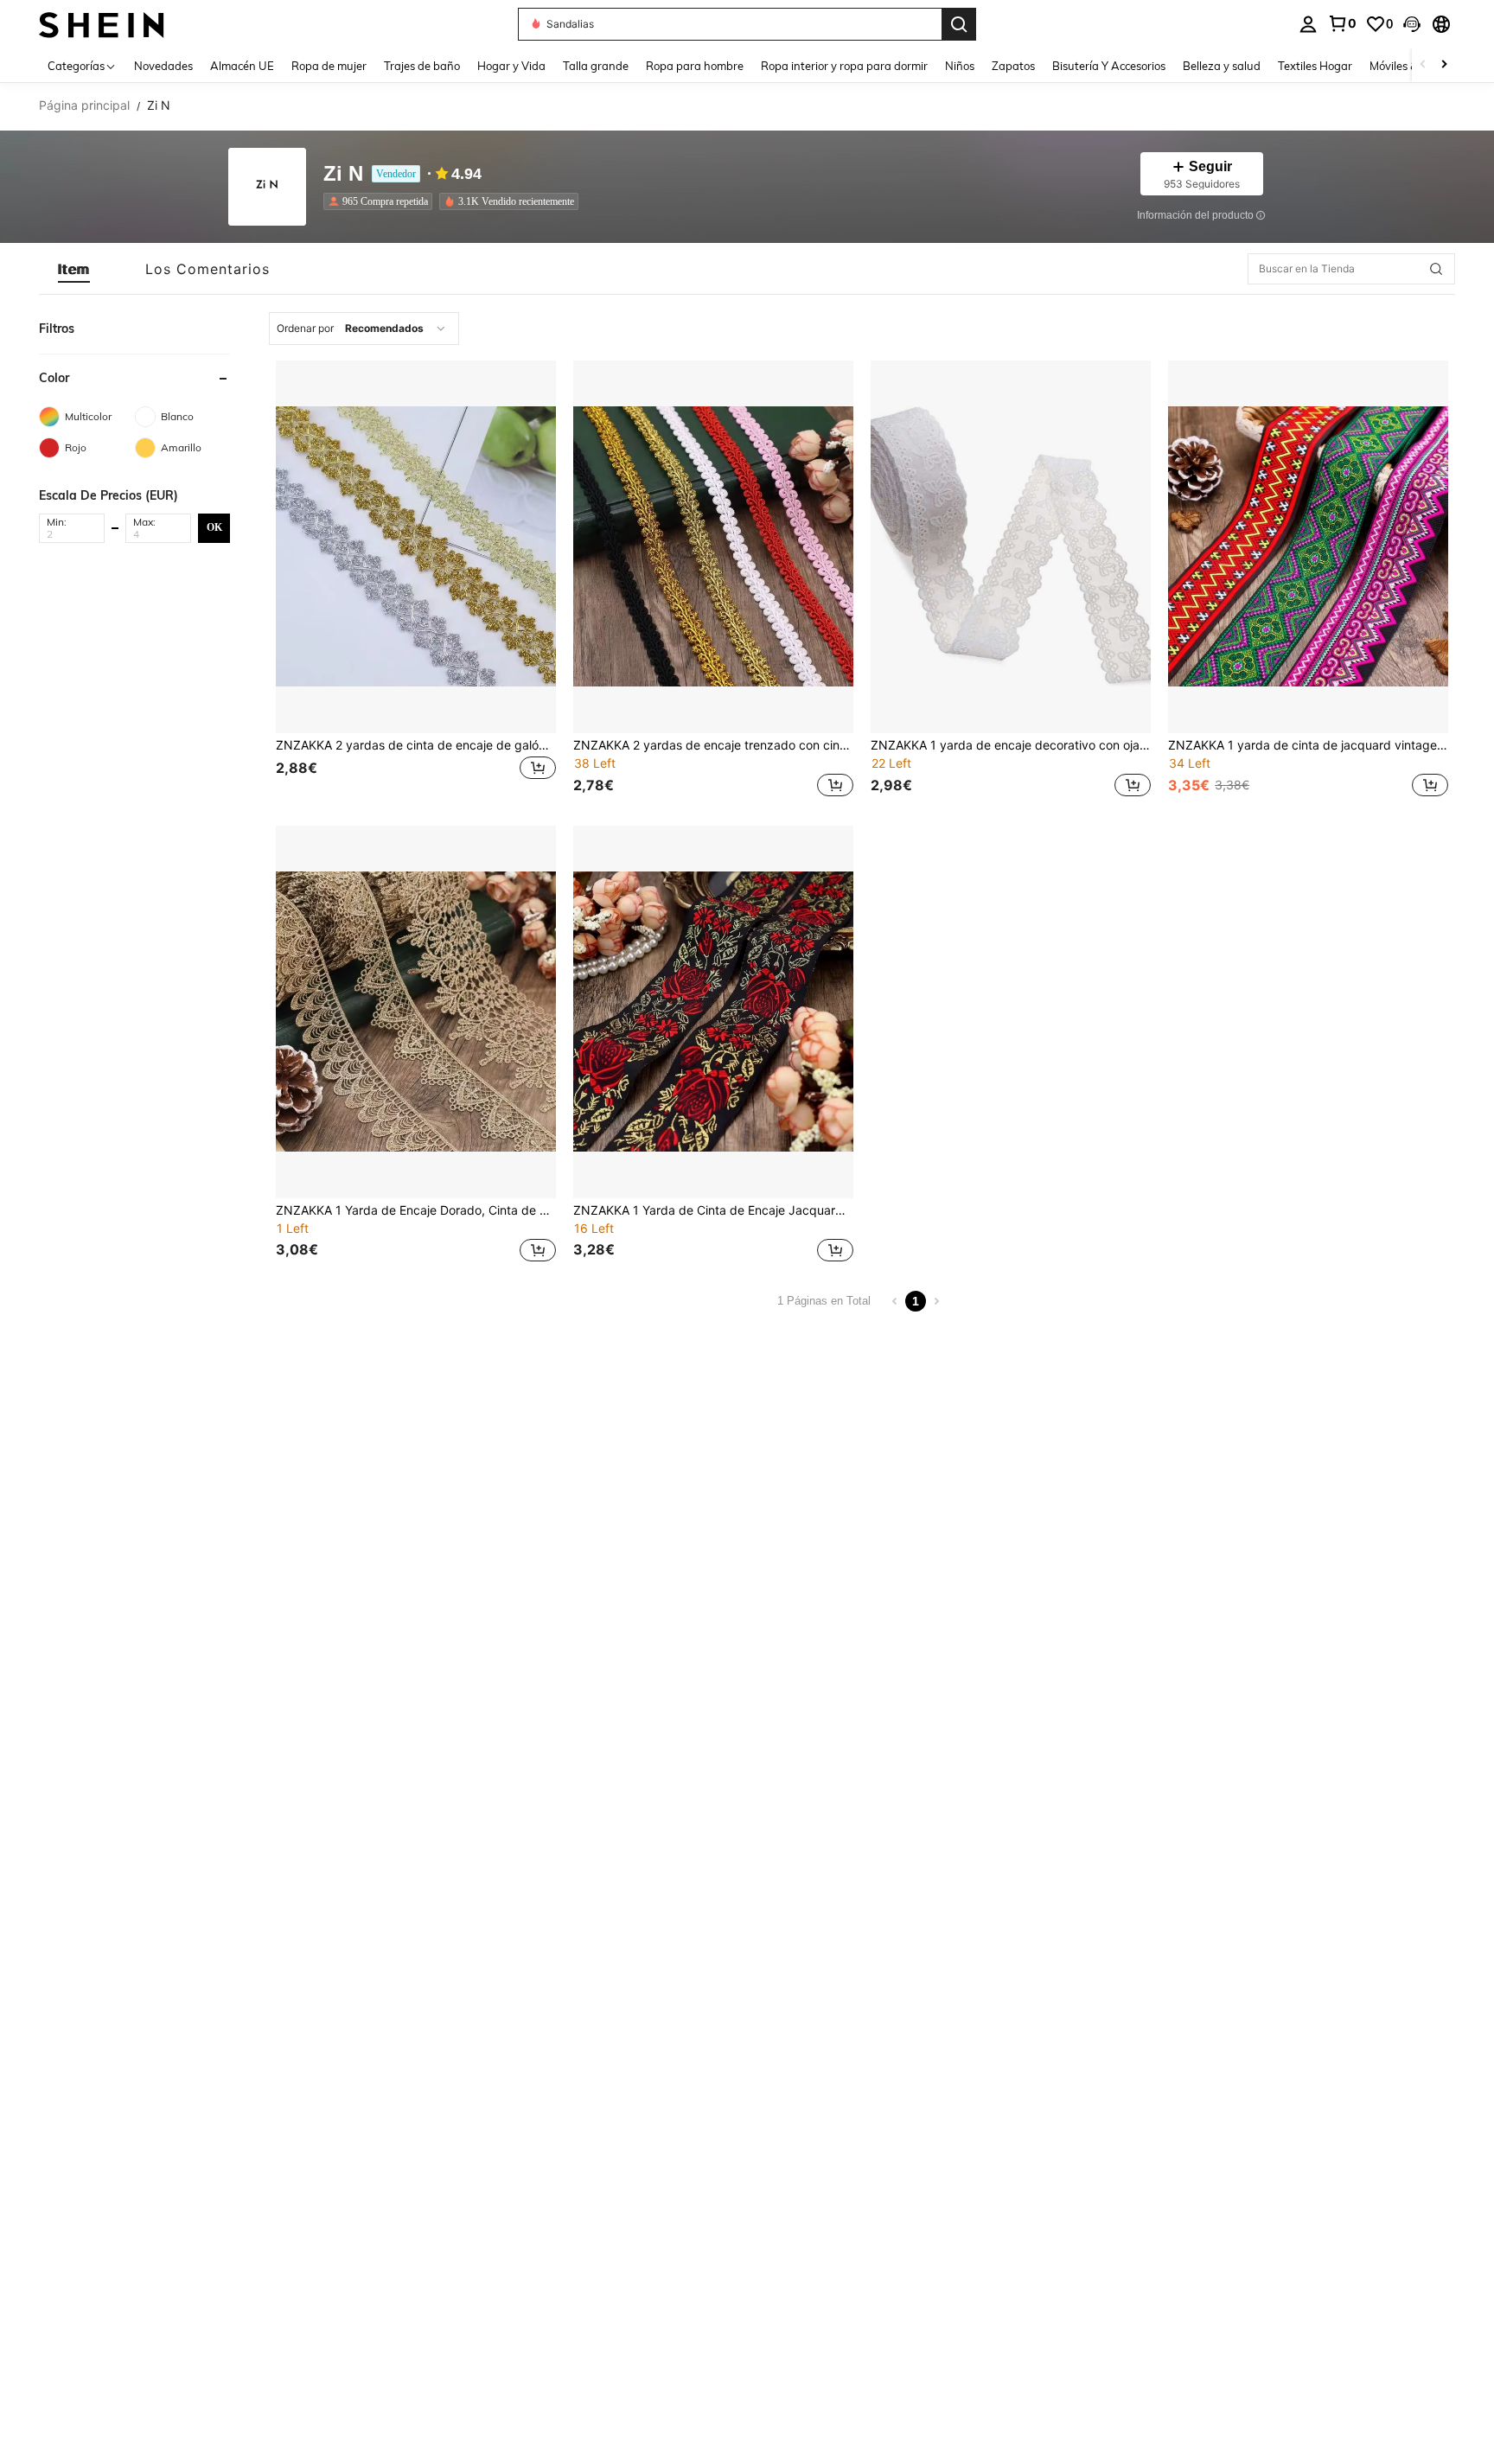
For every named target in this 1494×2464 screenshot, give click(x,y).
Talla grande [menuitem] (596, 66)
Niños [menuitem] (960, 66)
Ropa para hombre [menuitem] (695, 66)
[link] (1342, 23)
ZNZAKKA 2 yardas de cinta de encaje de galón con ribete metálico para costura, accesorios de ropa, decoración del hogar (416, 745)
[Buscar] (959, 24)
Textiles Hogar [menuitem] (1315, 66)
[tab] (74, 269)
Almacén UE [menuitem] (242, 66)
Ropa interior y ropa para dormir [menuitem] (844, 66)
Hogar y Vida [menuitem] (511, 66)
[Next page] (936, 1301)
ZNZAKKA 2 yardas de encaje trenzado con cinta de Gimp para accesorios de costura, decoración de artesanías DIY (713, 745)
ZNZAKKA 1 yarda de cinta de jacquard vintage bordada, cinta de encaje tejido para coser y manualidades (1308, 745)
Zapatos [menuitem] (1013, 66)
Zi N (343, 174)
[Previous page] (895, 1301)
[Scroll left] (1423, 65)
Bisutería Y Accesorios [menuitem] (1109, 66)
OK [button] (214, 527)
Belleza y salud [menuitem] (1222, 66)
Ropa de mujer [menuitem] (329, 66)
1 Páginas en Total (824, 1301)
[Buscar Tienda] (1436, 269)
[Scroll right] (1444, 65)
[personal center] (1308, 24)
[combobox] (364, 329)
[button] (1412, 24)
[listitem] (381, 201)
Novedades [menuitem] (163, 66)
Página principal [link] (84, 105)
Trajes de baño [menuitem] (422, 66)
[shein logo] (102, 24)
